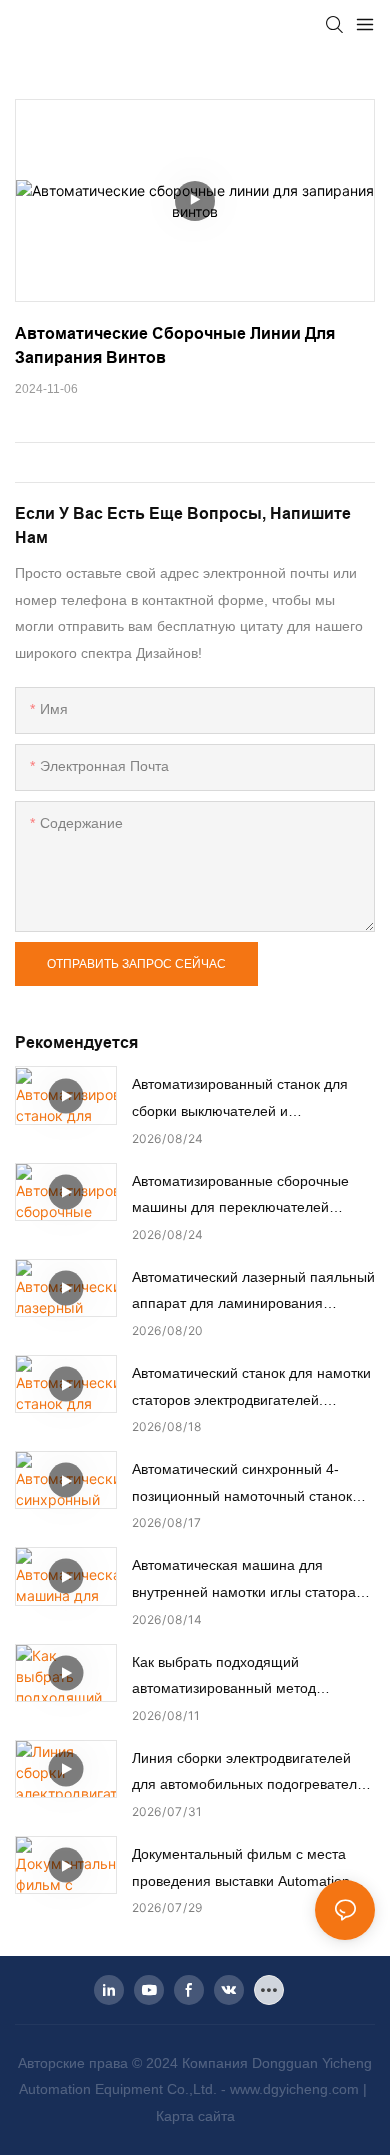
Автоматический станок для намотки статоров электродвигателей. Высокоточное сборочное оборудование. (251, 1389)
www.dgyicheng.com (296, 2089)
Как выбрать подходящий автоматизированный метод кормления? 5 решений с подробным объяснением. (224, 1678)
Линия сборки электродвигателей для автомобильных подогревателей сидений (252, 1774)
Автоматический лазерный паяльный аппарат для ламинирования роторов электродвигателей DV (253, 1293)
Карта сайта (195, 2116)
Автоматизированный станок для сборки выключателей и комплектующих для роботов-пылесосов (240, 1100)
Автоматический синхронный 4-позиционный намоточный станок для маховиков (242, 1485)
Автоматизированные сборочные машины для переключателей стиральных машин (240, 1197)
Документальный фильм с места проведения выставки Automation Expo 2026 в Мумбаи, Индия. (241, 1870)
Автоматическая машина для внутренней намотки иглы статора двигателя (244, 1581)
